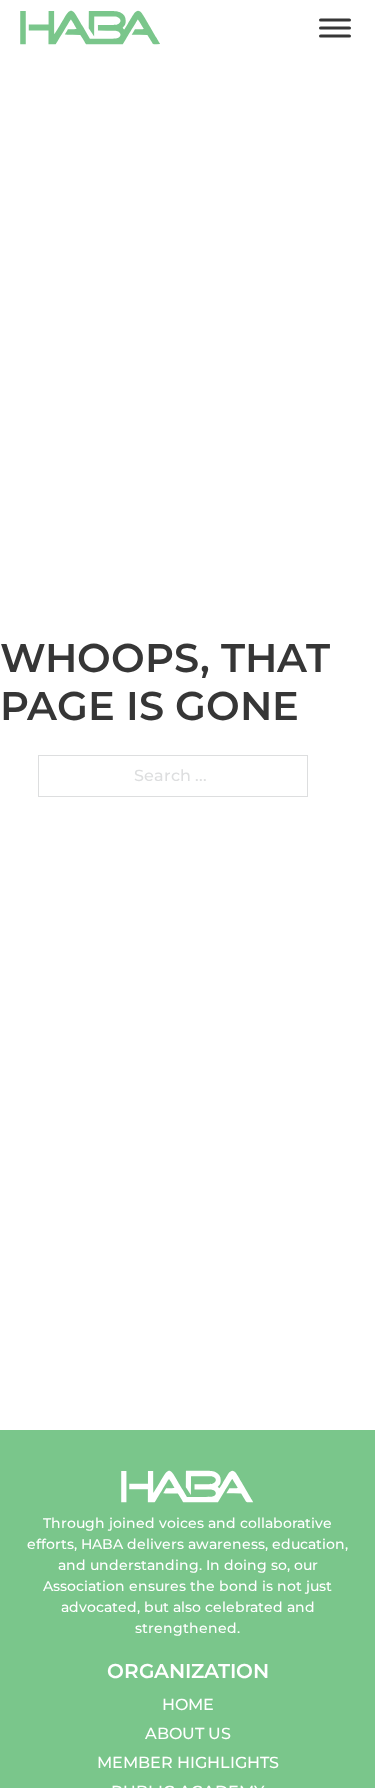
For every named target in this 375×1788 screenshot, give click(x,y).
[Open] (335, 27)
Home (188, 1704)
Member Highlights (188, 1762)
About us (188, 1733)
